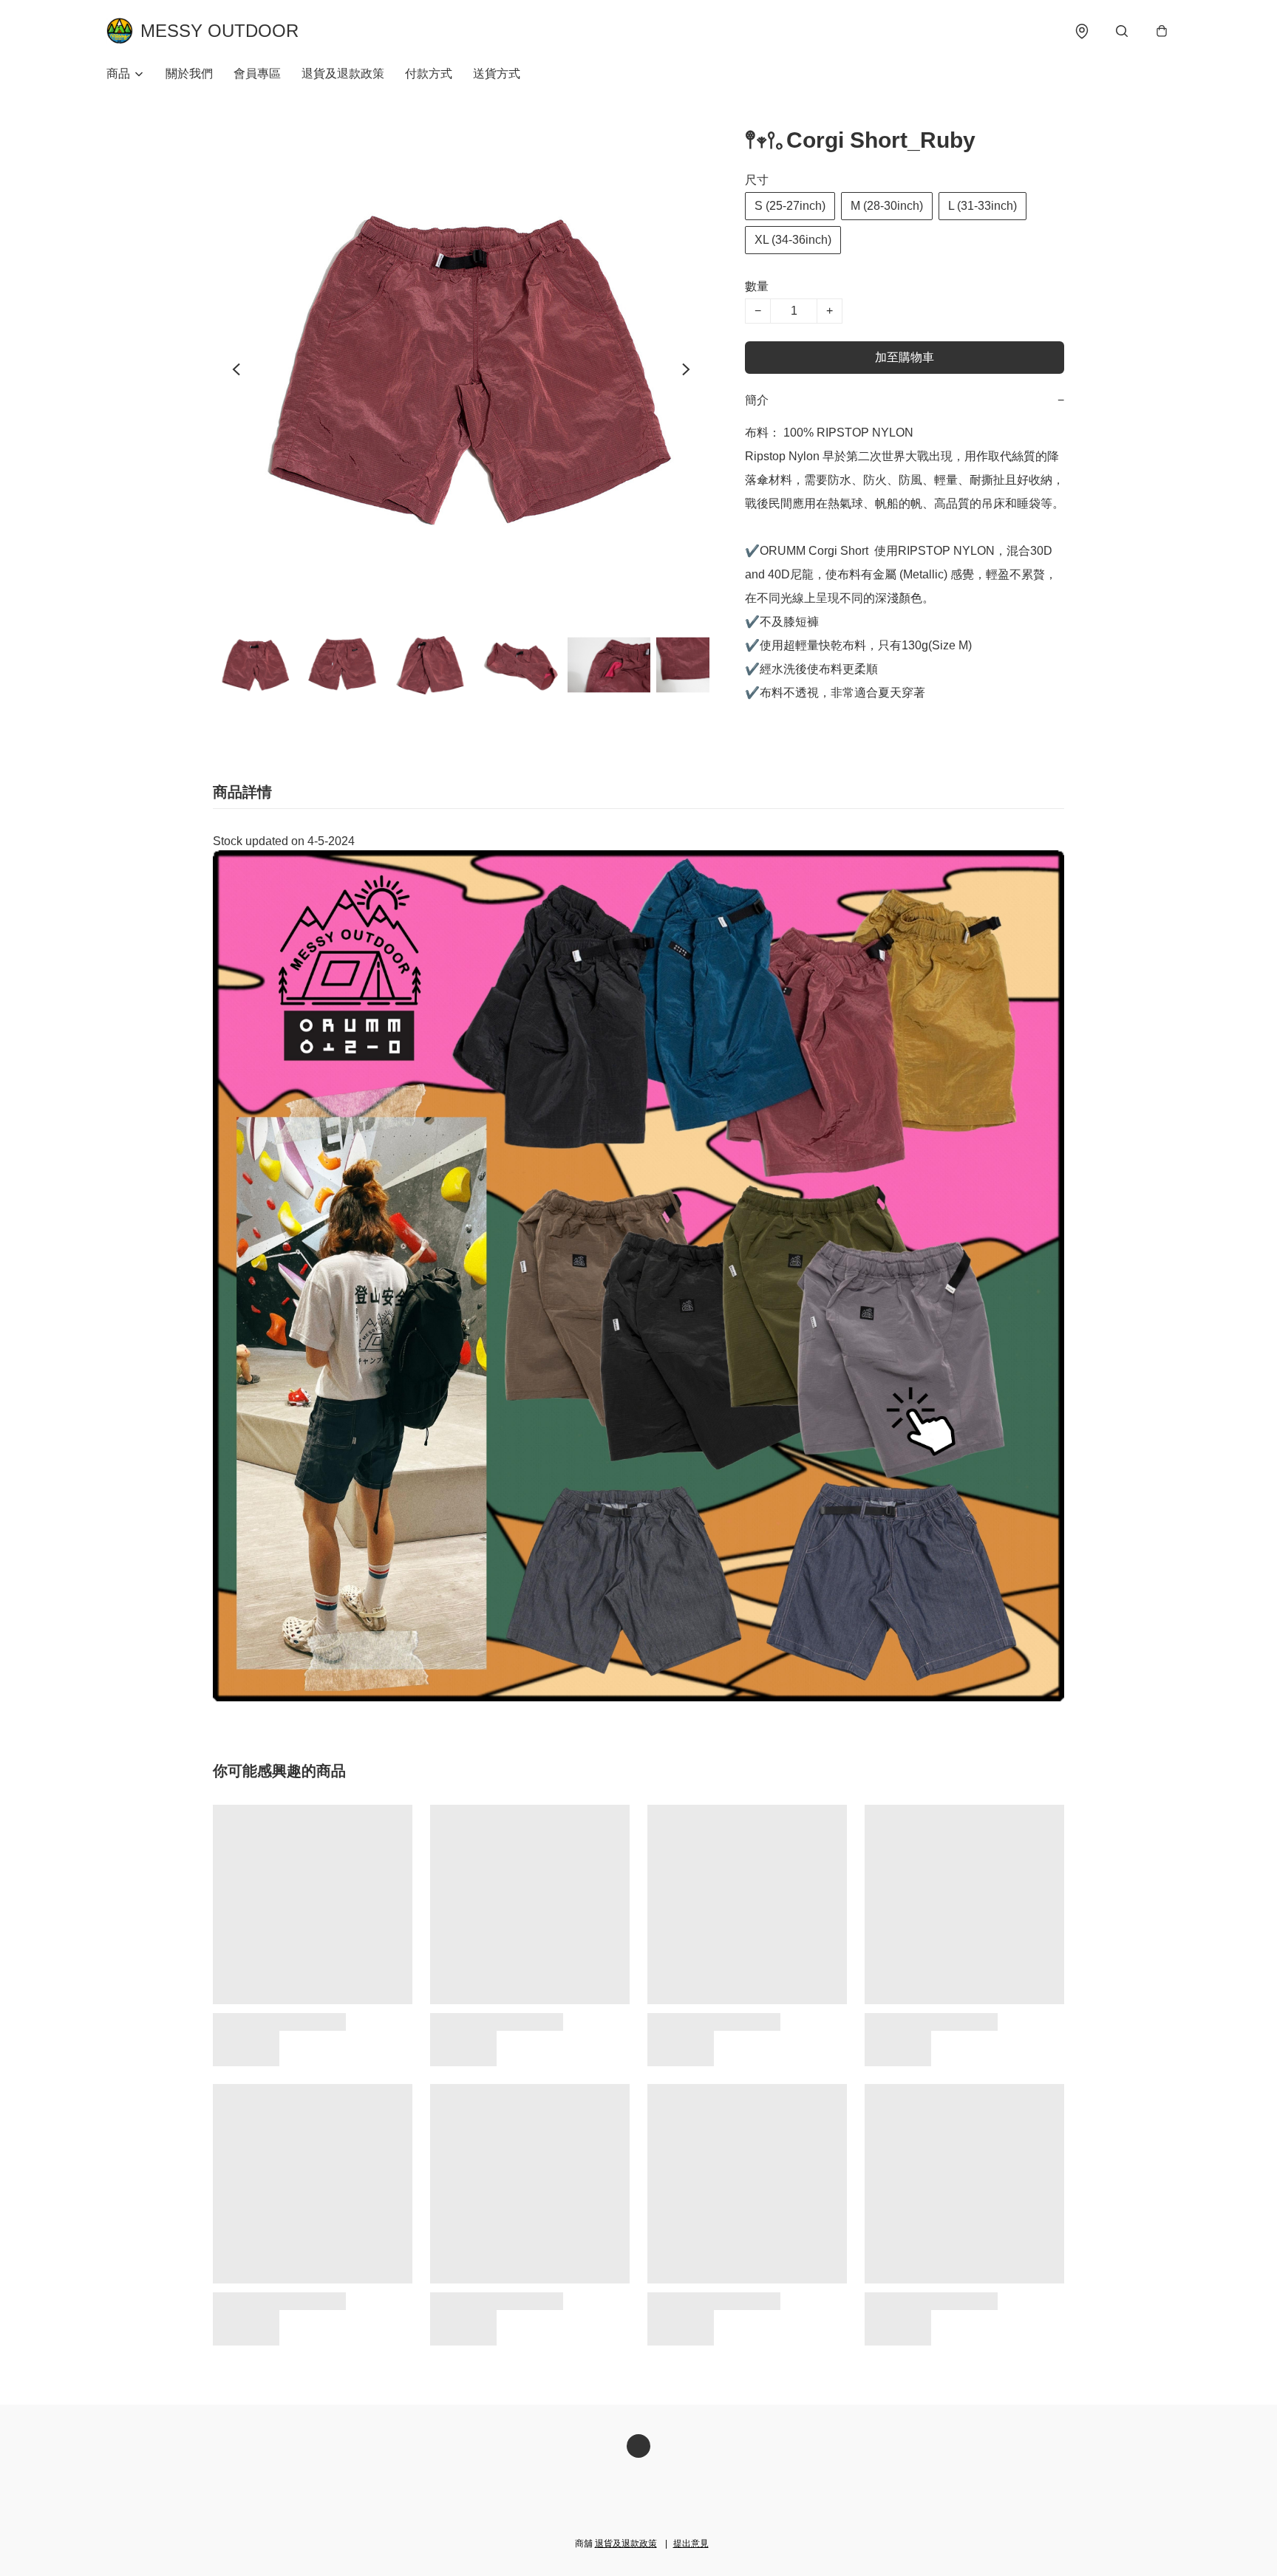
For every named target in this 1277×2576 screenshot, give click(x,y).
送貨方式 (497, 74)
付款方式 (429, 74)
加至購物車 (905, 357)
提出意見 (691, 2543)
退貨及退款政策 (343, 74)
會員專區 (257, 74)
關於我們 (189, 74)
